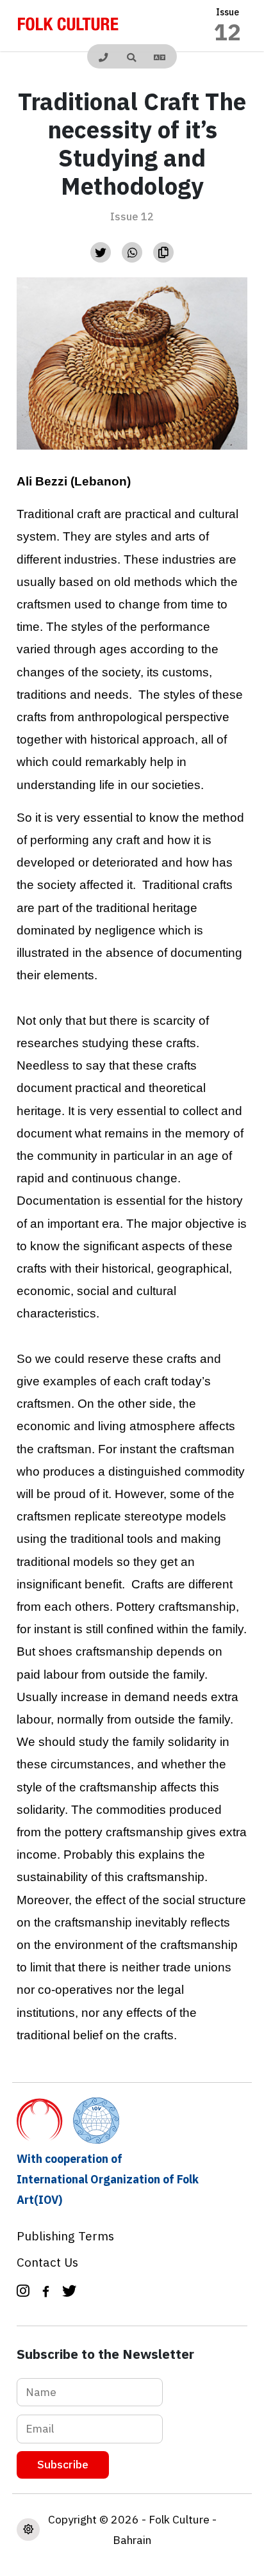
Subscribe (63, 2464)
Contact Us (47, 2262)
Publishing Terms (65, 2236)
